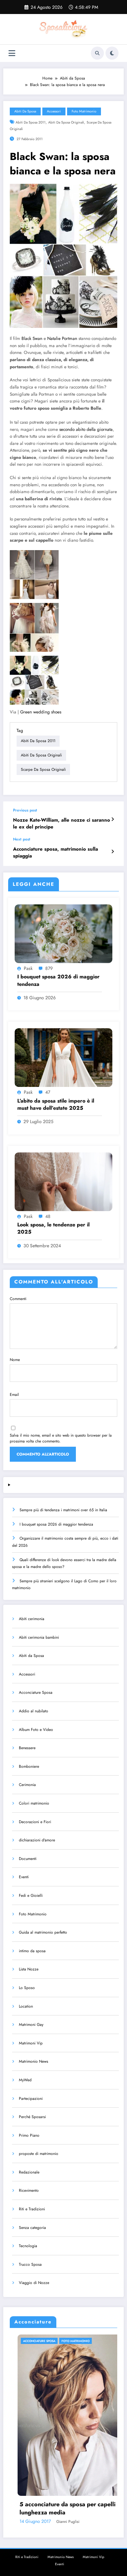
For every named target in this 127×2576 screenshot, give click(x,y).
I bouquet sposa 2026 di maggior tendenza (58, 980)
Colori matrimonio (34, 1803)
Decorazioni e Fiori (35, 1822)
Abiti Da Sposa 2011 (31, 122)
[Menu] (12, 53)
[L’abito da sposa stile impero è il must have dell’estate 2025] (63, 1057)
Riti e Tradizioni (32, 2209)
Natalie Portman (62, 338)
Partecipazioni (31, 2099)
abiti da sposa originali (66, 122)
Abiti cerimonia (32, 1619)
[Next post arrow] (113, 852)
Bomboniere (29, 1766)
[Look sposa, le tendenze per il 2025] (63, 1181)
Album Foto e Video (36, 1730)
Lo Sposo (27, 1988)
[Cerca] (97, 53)
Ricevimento (29, 2190)
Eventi (24, 1877)
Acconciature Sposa (36, 1692)
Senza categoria (32, 2228)
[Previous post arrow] (113, 819)
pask (28, 968)
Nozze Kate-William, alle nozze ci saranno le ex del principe (62, 824)
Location (26, 2006)
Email (14, 1395)
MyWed (25, 2080)
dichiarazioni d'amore (37, 1840)
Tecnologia (28, 2246)
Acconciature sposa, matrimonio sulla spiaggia (56, 853)
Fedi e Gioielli (31, 1895)
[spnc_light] (112, 53)
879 (49, 968)
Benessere (27, 1748)
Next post (22, 839)
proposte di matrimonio (39, 2154)
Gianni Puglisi (110, 2522)
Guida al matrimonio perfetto (43, 1932)
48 (48, 1216)
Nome (15, 1360)
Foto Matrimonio (84, 111)
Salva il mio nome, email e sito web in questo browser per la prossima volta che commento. (61, 1438)
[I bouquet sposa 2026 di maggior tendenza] (63, 933)
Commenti (18, 1299)
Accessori (54, 111)
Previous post (25, 810)
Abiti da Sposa (25, 111)
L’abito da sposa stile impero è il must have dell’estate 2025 (56, 1105)
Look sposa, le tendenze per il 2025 (53, 1228)
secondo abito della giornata (86, 429)
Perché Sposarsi (32, 2117)
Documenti (28, 1859)
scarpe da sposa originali (43, 769)
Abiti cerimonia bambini (39, 1637)
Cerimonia (27, 1785)
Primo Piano (29, 2135)
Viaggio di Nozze (34, 2283)
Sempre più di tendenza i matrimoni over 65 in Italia (63, 1510)
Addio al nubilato (34, 1711)
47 (48, 1092)
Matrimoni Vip (31, 2043)
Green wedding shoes (41, 712)
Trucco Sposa (30, 2264)
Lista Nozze (29, 1969)
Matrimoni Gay (31, 2025)
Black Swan (32, 338)
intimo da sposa (32, 1951)
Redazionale (29, 2172)
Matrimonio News (34, 2061)
